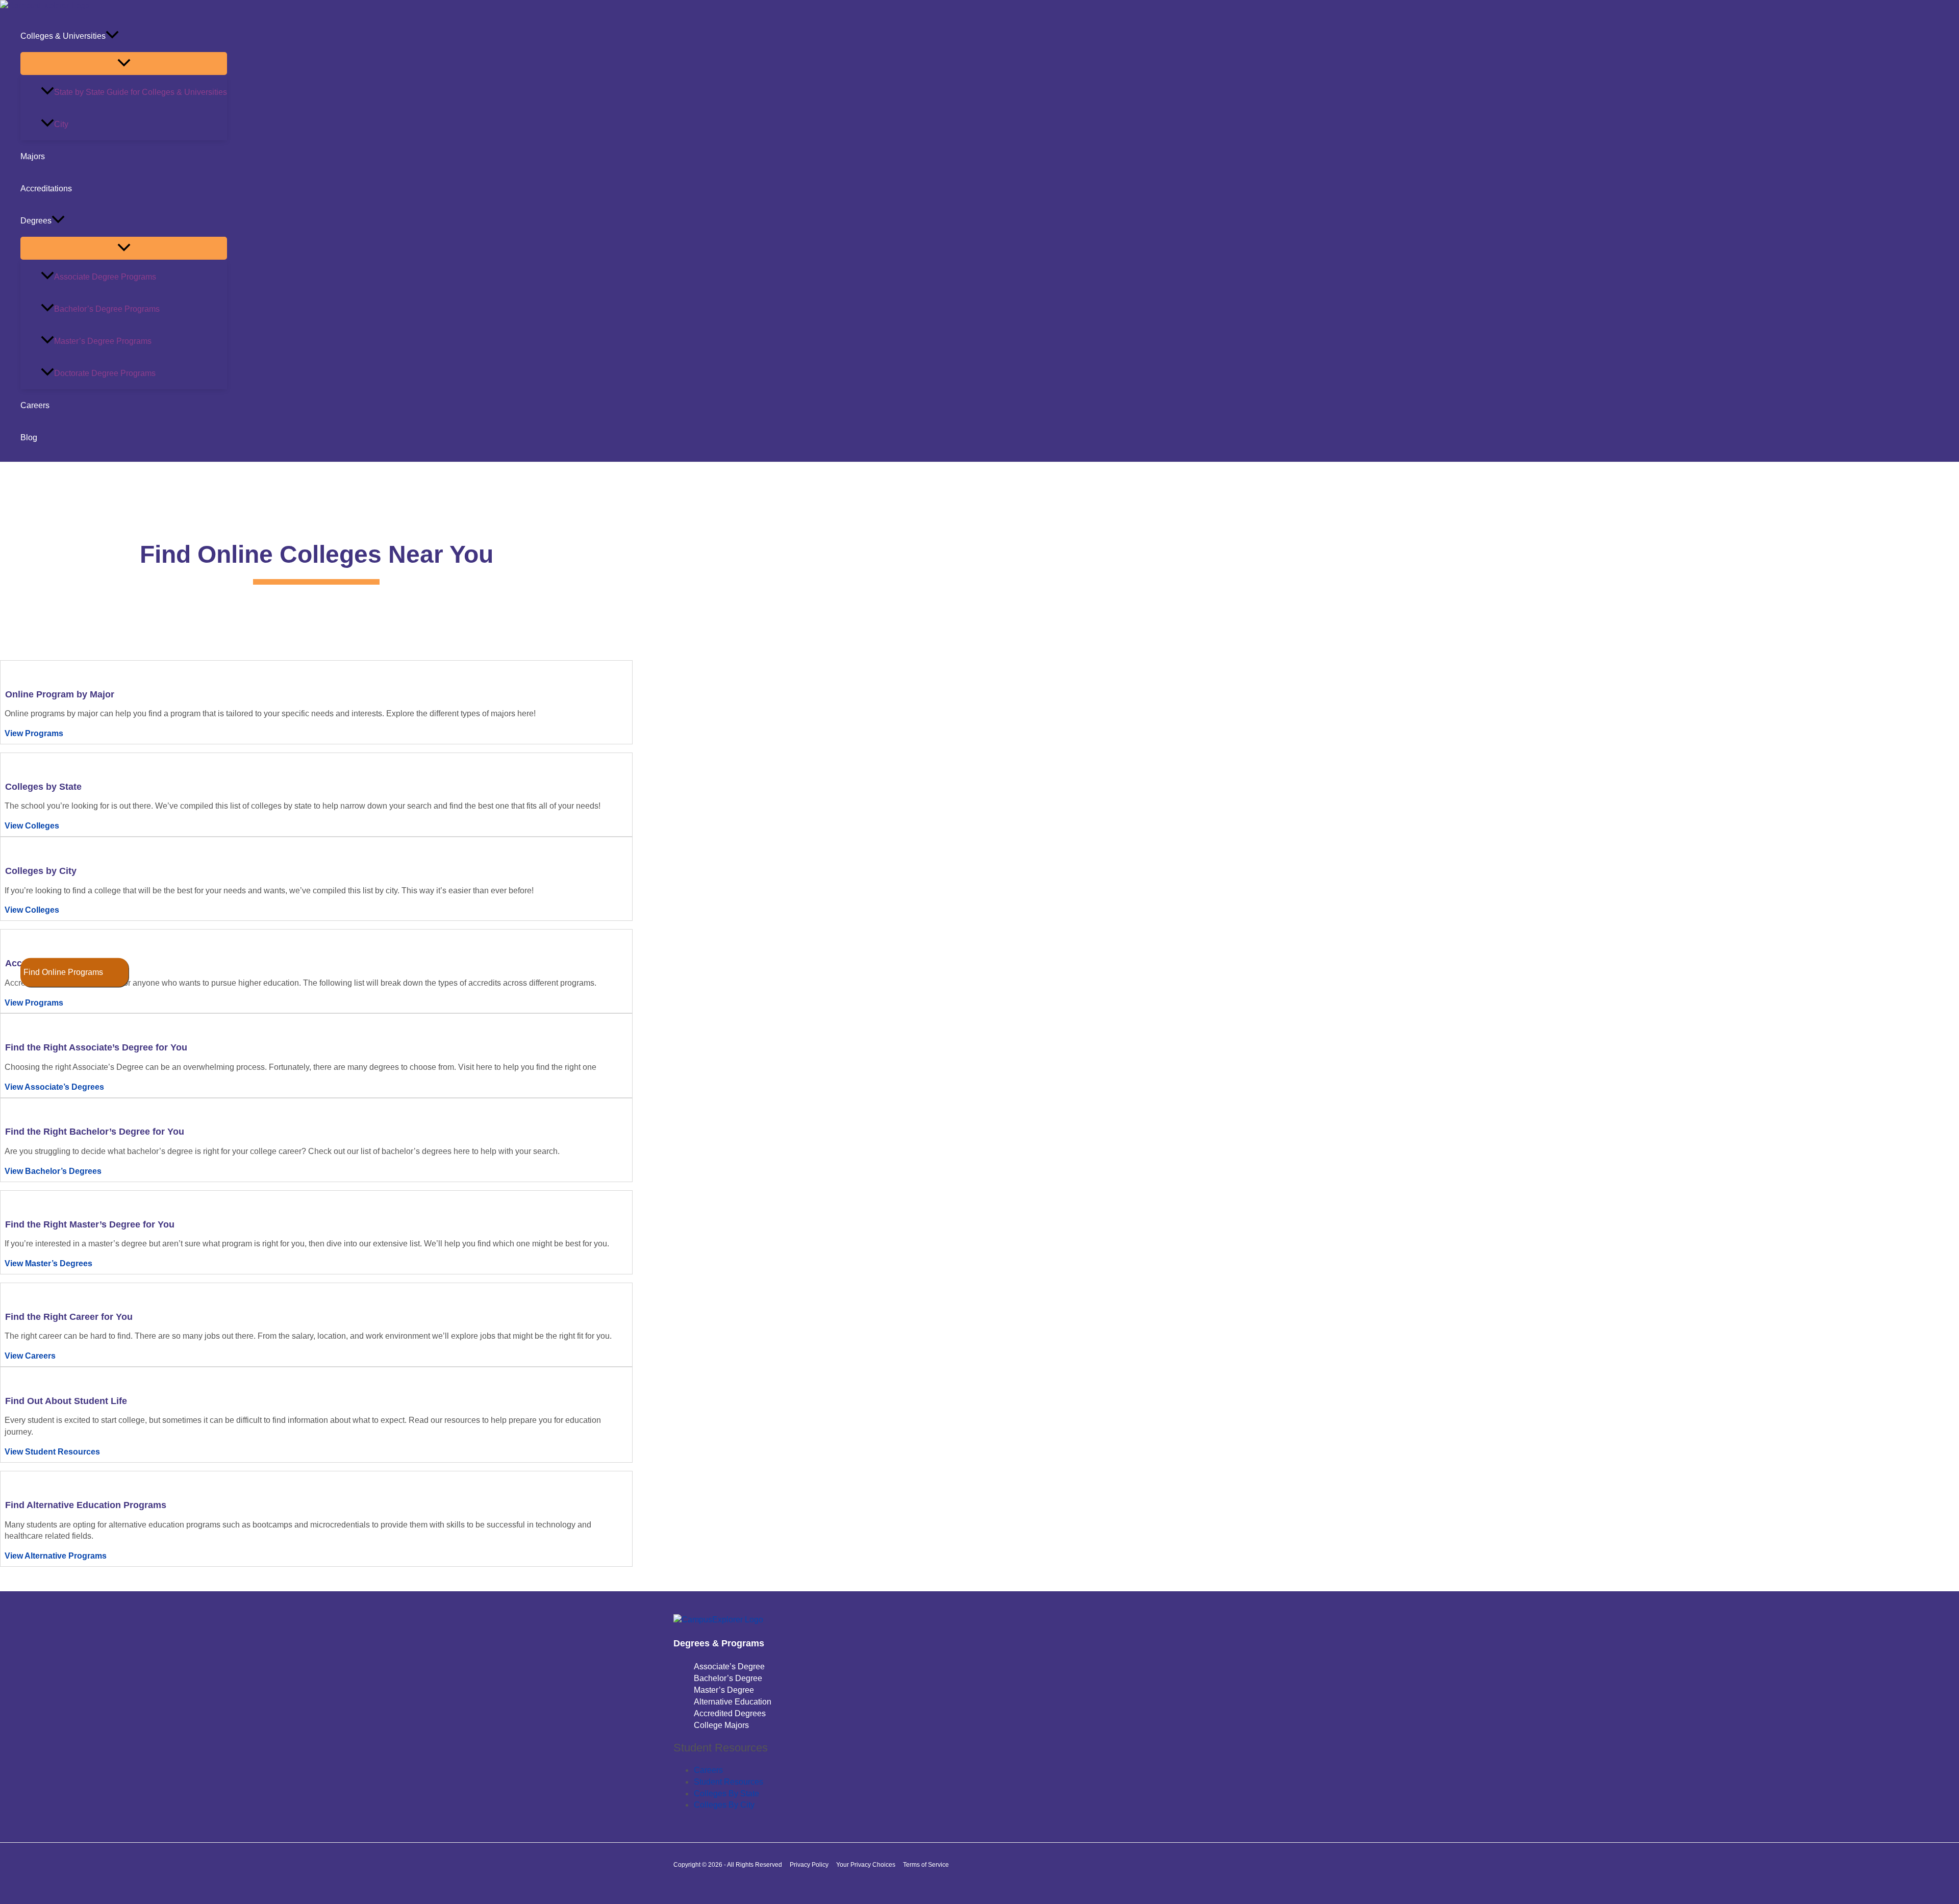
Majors (33, 156)
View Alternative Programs (56, 1556)
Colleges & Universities (63, 36)
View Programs (34, 733)
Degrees (36, 221)
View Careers (30, 1356)
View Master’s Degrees (48, 1263)
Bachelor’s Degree (728, 1678)
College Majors (721, 1725)
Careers (35, 405)
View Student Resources (52, 1452)
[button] (112, 36)
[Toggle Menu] (124, 64)
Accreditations (46, 189)
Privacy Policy (809, 1865)
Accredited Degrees (730, 1713)
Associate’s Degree (729, 1667)
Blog (29, 437)
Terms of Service (926, 1865)
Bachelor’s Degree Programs (107, 309)
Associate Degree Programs (105, 277)
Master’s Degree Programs (103, 341)
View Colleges (32, 826)
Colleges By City (724, 1805)
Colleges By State (726, 1794)
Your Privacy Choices (866, 1865)
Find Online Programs (63, 972)
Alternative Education (733, 1702)
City (61, 124)
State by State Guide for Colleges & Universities (141, 92)
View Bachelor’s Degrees (53, 1171)
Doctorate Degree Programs (105, 373)
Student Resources (729, 1782)
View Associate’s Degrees (54, 1087)
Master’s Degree (724, 1690)
